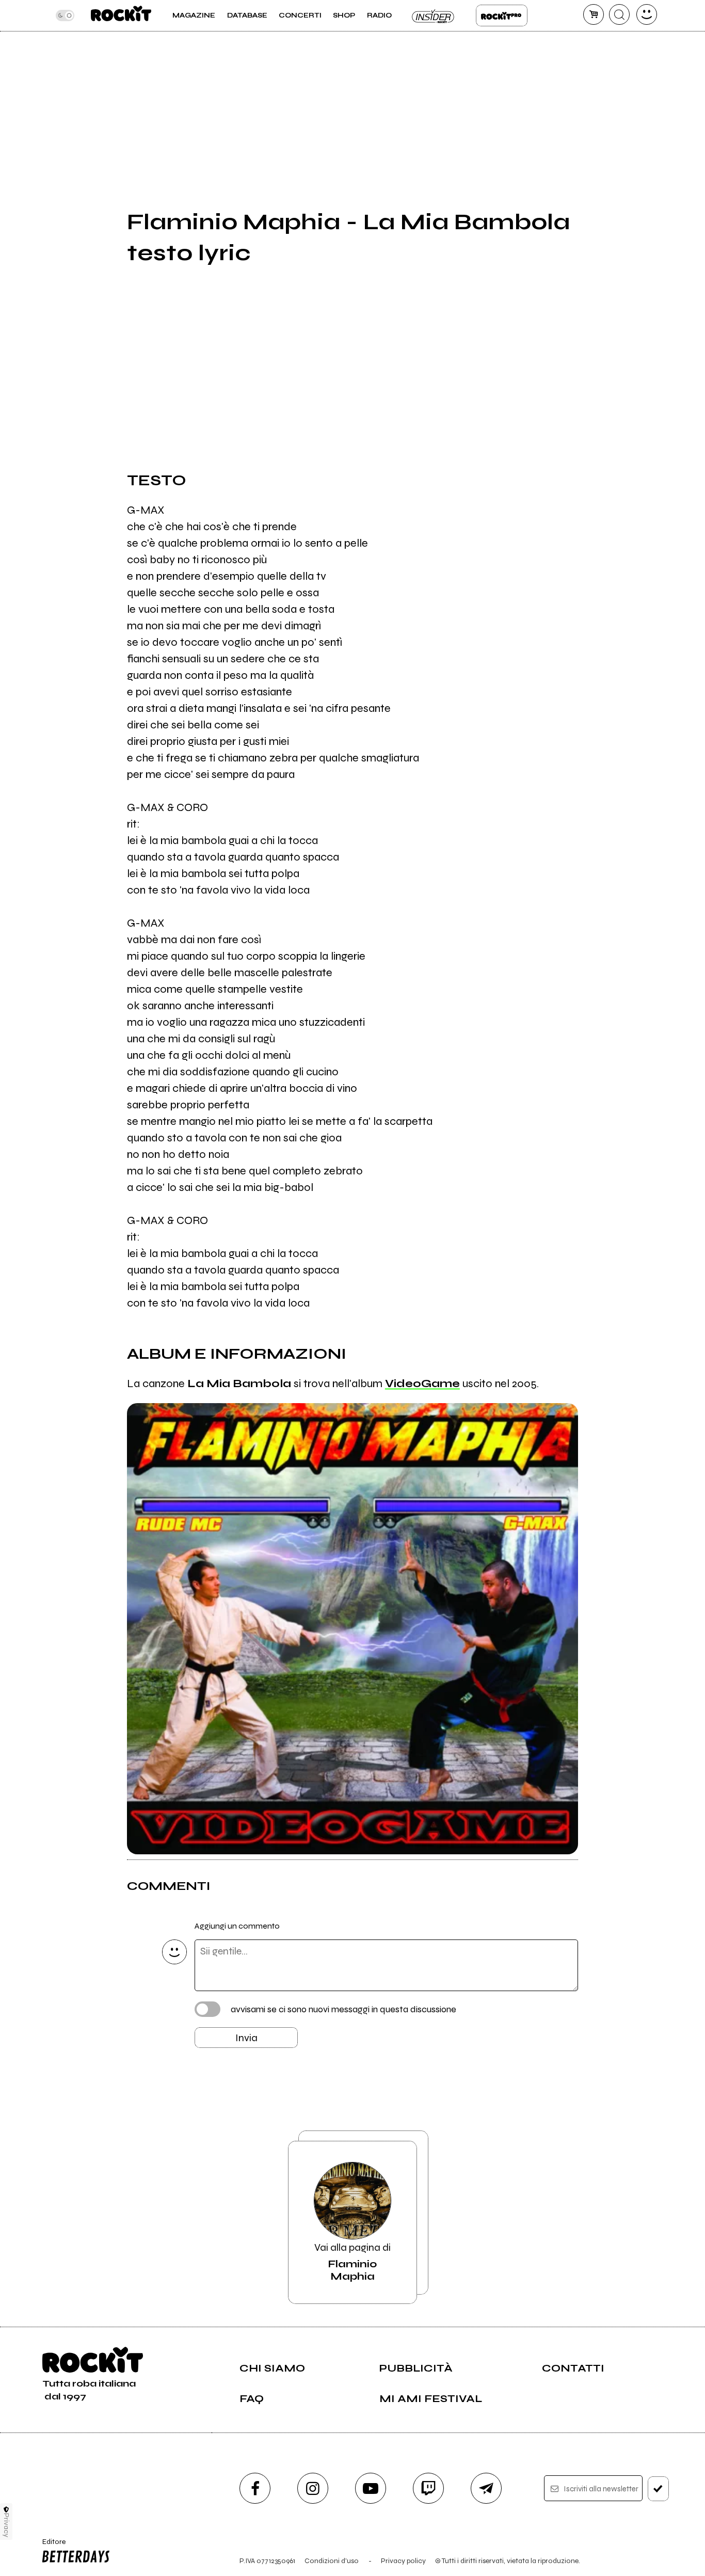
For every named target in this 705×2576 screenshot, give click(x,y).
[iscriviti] (658, 2489)
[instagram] (313, 2488)
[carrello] (594, 14)
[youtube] (371, 2488)
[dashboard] (647, 14)
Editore (50, 2546)
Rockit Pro (502, 15)
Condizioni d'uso (332, 2561)
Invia (246, 2038)
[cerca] (619, 14)
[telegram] (486, 2488)
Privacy (6, 2525)
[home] (121, 15)
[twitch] (428, 2488)
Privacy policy (403, 2561)
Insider (434, 15)
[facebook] (255, 2488)
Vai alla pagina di (352, 2262)
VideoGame (422, 1384)
